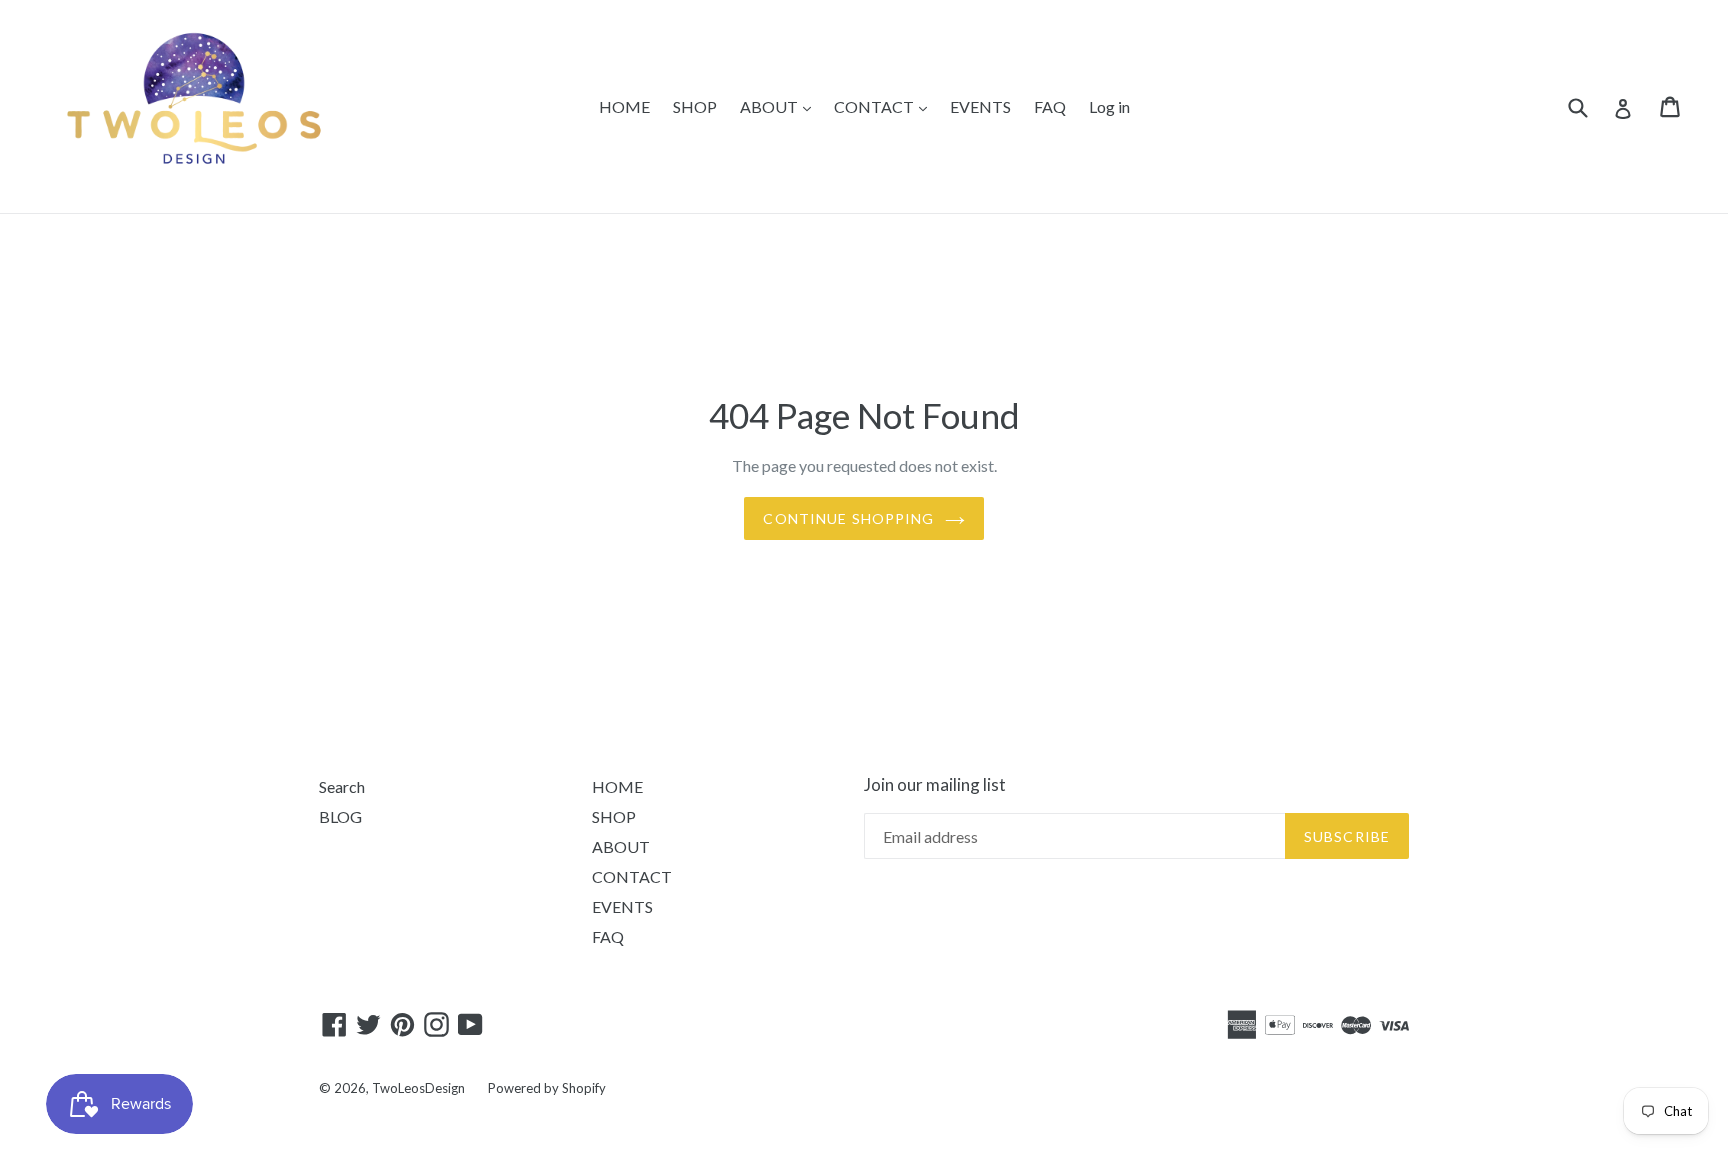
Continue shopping (848, 518)
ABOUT (770, 106)
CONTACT (875, 106)
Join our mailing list (935, 785)
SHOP (695, 106)
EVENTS (980, 106)
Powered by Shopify (547, 1088)
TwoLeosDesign (418, 1088)
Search (342, 786)
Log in (1109, 106)
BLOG (340, 816)
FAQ (1050, 106)
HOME (624, 106)
